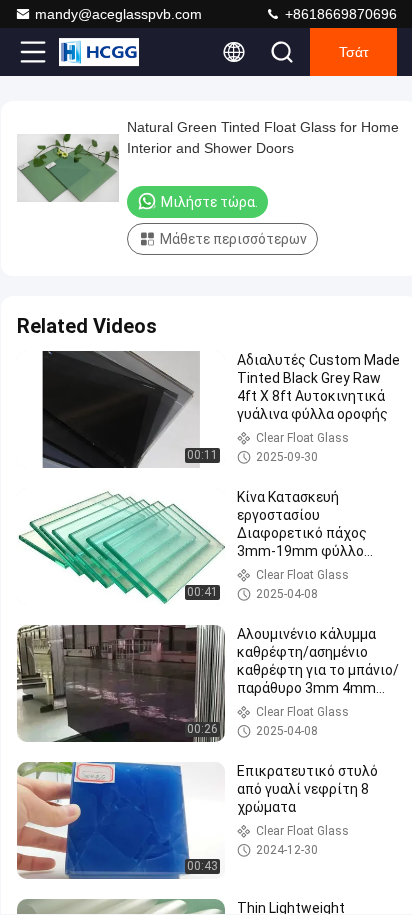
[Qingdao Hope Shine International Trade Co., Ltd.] (99, 52)
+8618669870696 (339, 14)
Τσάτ (354, 52)
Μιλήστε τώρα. (209, 202)
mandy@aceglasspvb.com (118, 14)
